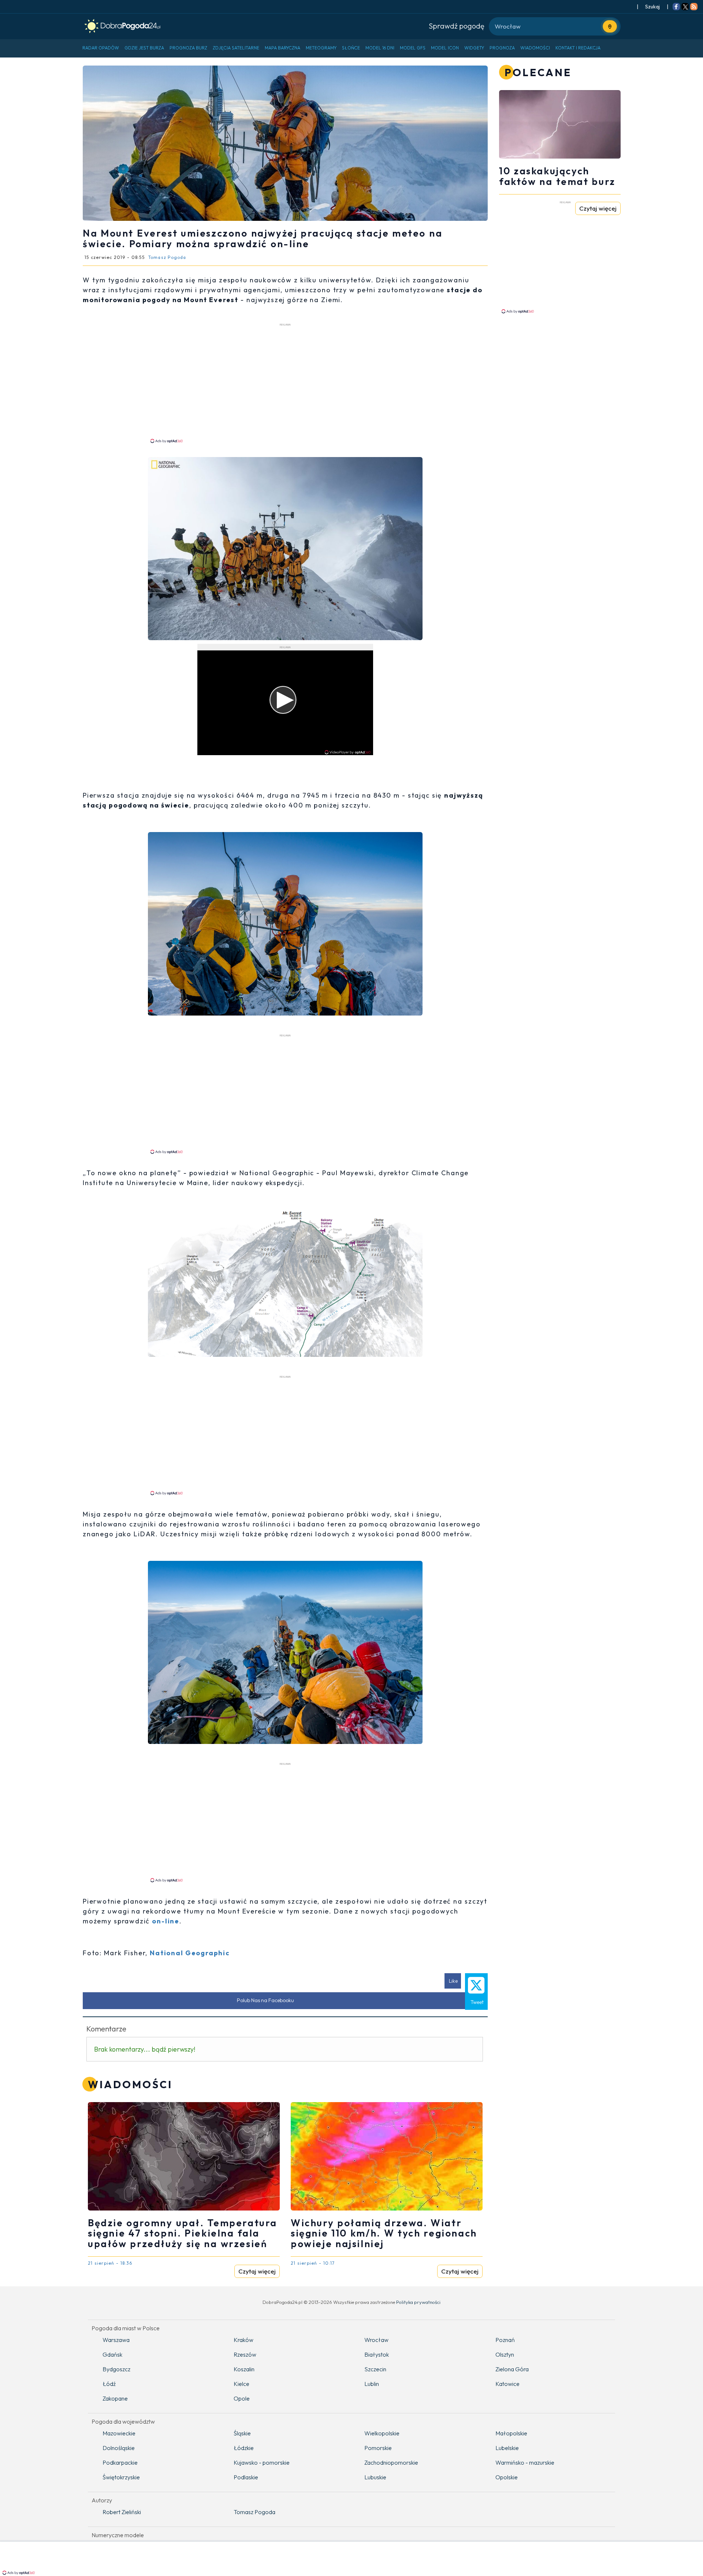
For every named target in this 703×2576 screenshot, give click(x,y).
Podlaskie (246, 2477)
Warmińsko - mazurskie (525, 2462)
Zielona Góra (512, 2369)
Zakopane (115, 2398)
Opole (242, 2398)
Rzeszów (245, 2354)
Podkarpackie (120, 2462)
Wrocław (376, 2340)
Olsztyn (505, 2354)
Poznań (505, 2340)
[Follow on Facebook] (676, 7)
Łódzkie (244, 2448)
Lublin (372, 2384)
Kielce (241, 2384)
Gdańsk (112, 2354)
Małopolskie (511, 2433)
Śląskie (242, 2433)
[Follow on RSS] (694, 7)
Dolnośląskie (119, 2448)
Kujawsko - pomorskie (262, 2462)
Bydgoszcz (116, 2369)
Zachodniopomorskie (391, 2462)
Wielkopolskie (382, 2433)
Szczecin (375, 2369)
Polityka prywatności (418, 2302)
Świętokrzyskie (121, 2477)
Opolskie (507, 2477)
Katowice (507, 2384)
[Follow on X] (685, 7)
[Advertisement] (285, 383)
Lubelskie (507, 2448)
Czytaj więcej (257, 2271)
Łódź (109, 2384)
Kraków (243, 2340)
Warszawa (116, 2340)
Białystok (377, 2354)
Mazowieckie (119, 2433)
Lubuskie (375, 2477)
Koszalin (244, 2369)
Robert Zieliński (122, 2512)
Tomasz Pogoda (254, 2512)
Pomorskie (378, 2448)
